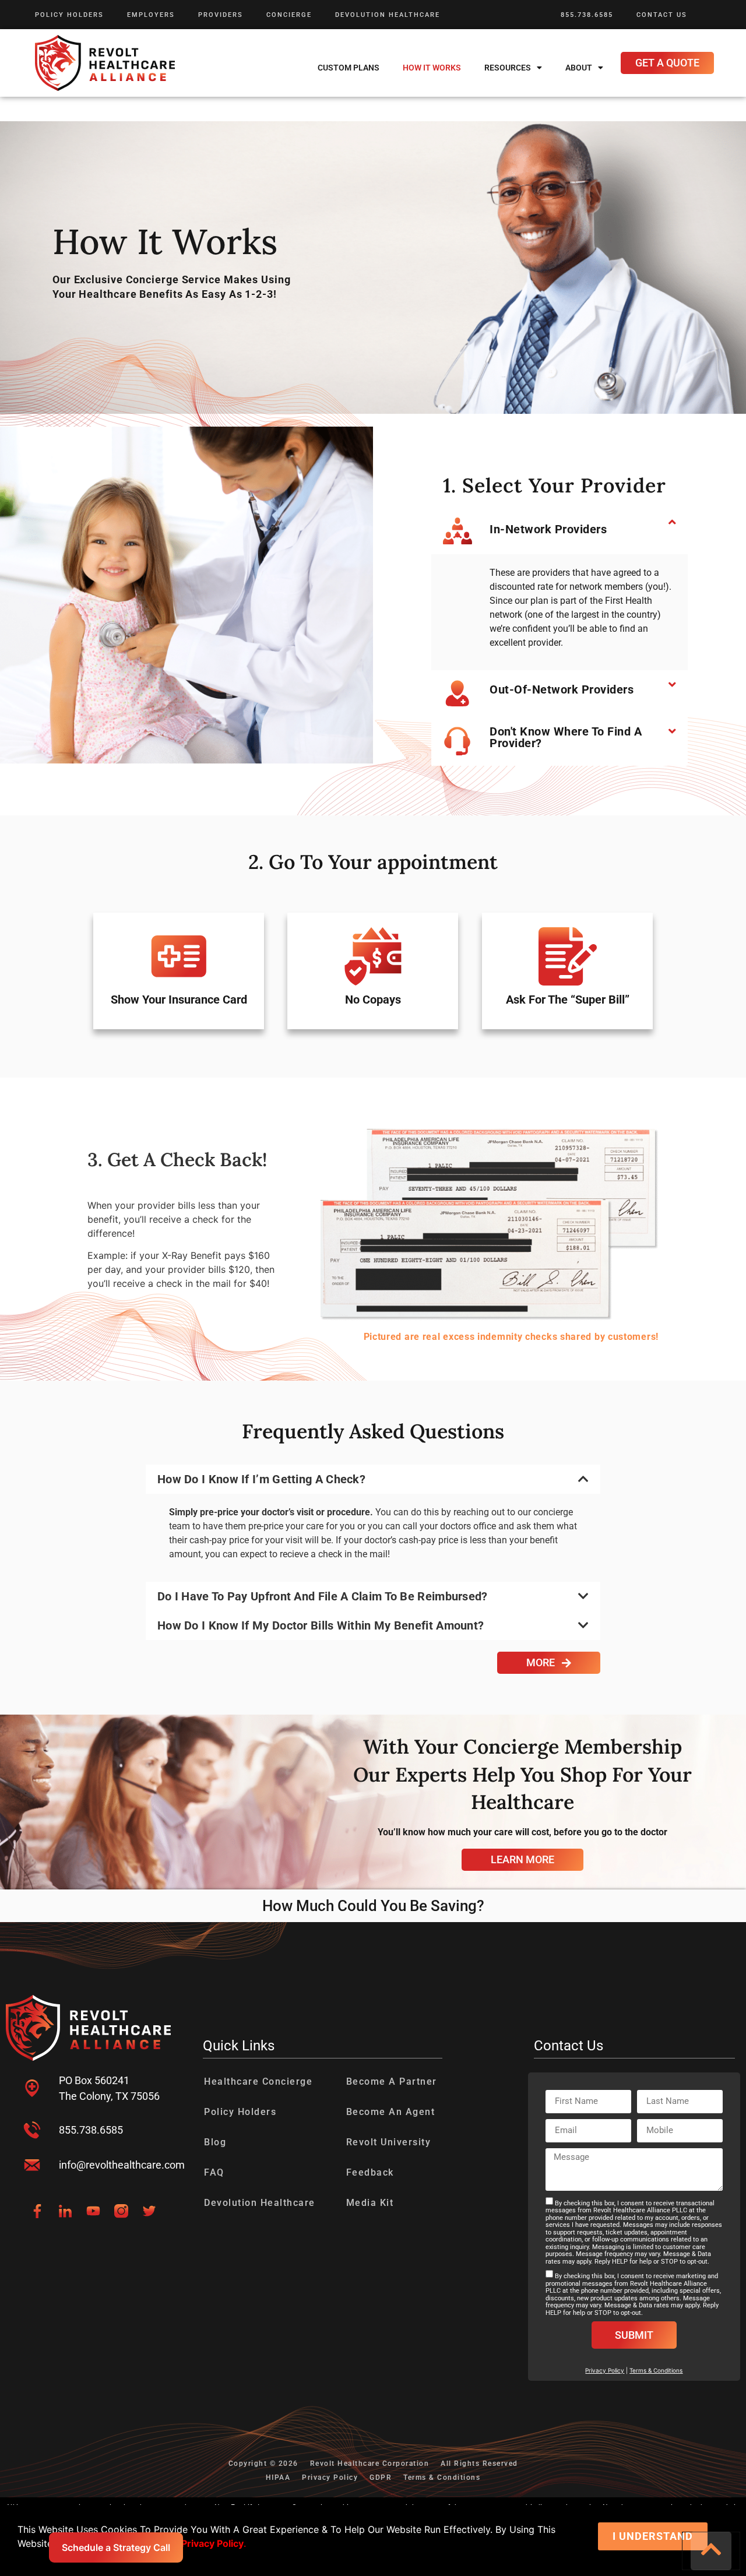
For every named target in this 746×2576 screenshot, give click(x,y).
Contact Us (662, 15)
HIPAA (278, 2478)
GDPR (381, 2478)
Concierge (289, 15)
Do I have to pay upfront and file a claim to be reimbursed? (323, 1596)
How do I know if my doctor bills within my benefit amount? (321, 1625)
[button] (559, 531)
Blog (215, 2142)
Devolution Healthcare (388, 15)
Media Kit (370, 2203)
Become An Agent (391, 2112)
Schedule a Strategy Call (116, 2547)
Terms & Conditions (656, 2370)
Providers (221, 15)
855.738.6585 (587, 15)
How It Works (432, 68)
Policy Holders (69, 15)
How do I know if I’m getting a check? (261, 1479)
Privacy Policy (330, 2478)
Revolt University (389, 2142)
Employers (151, 15)
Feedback (370, 2172)
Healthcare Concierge (258, 2081)
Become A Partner (392, 2081)
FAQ (214, 2172)
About (579, 68)
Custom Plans (349, 68)
